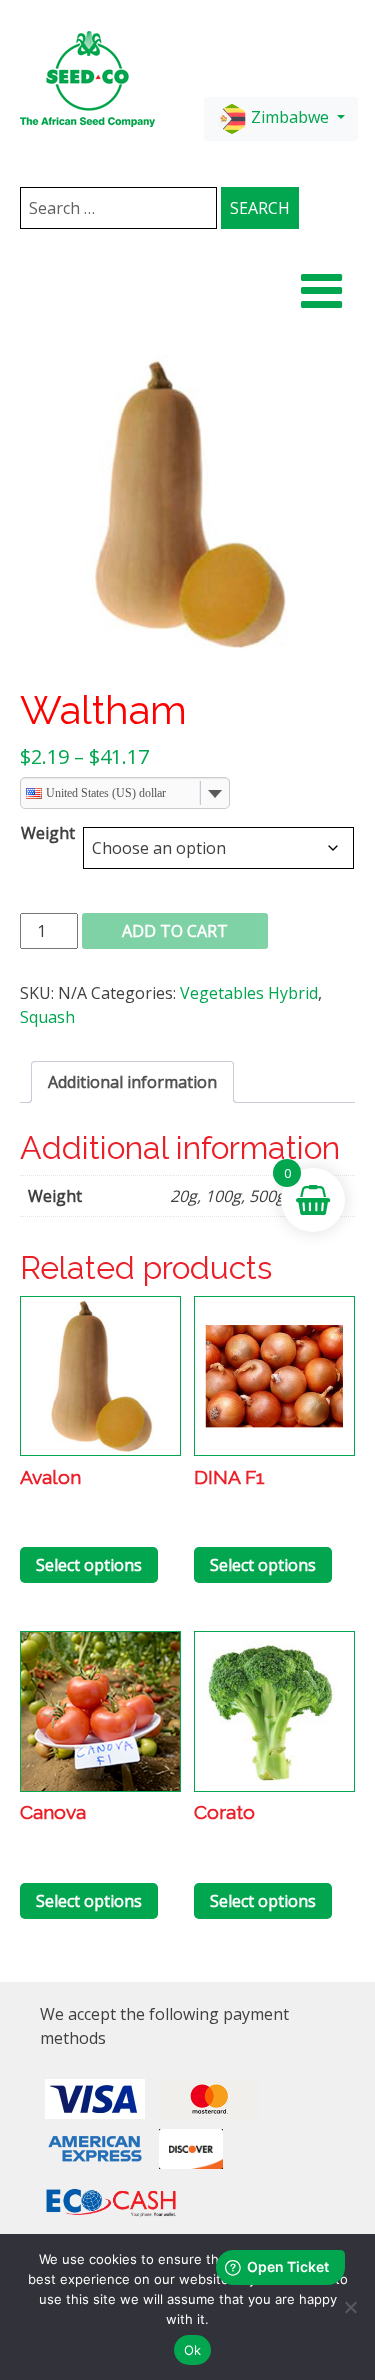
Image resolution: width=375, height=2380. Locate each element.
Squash (47, 1017)
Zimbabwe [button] (290, 117)
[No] (350, 2307)
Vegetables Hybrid (249, 993)
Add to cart (175, 931)
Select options (89, 1565)
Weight (48, 833)
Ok (193, 2350)
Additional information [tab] (132, 1082)
